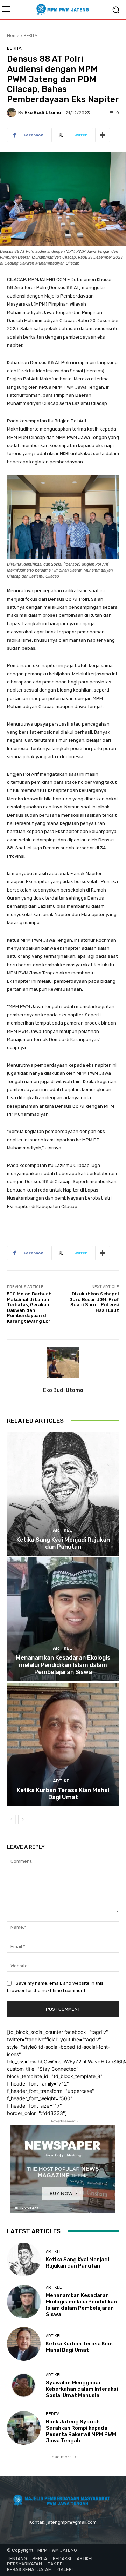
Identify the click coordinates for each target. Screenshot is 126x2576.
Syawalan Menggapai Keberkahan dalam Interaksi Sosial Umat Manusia (82, 2389)
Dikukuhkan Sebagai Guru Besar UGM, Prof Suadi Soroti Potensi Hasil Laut (94, 1302)
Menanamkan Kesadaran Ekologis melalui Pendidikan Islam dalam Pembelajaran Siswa (63, 1665)
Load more (61, 2457)
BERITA (31, 36)
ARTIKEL (62, 1530)
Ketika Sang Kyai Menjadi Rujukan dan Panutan (63, 1543)
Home (13, 36)
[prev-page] (11, 1820)
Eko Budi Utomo (43, 112)
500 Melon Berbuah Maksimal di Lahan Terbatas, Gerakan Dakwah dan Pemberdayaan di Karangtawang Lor (29, 1307)
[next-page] (23, 1820)
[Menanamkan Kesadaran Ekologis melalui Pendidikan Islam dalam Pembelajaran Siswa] (63, 1619)
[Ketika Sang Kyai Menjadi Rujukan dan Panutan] (63, 1494)
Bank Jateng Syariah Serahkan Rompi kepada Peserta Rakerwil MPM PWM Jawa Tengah (81, 2431)
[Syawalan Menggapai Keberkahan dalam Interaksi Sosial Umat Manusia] (24, 2386)
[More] (103, 135)
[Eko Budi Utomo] (13, 113)
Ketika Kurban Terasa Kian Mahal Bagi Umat (63, 1794)
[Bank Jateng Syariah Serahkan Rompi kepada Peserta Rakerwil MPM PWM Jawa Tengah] (24, 2428)
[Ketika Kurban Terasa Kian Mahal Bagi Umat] (63, 1744)
